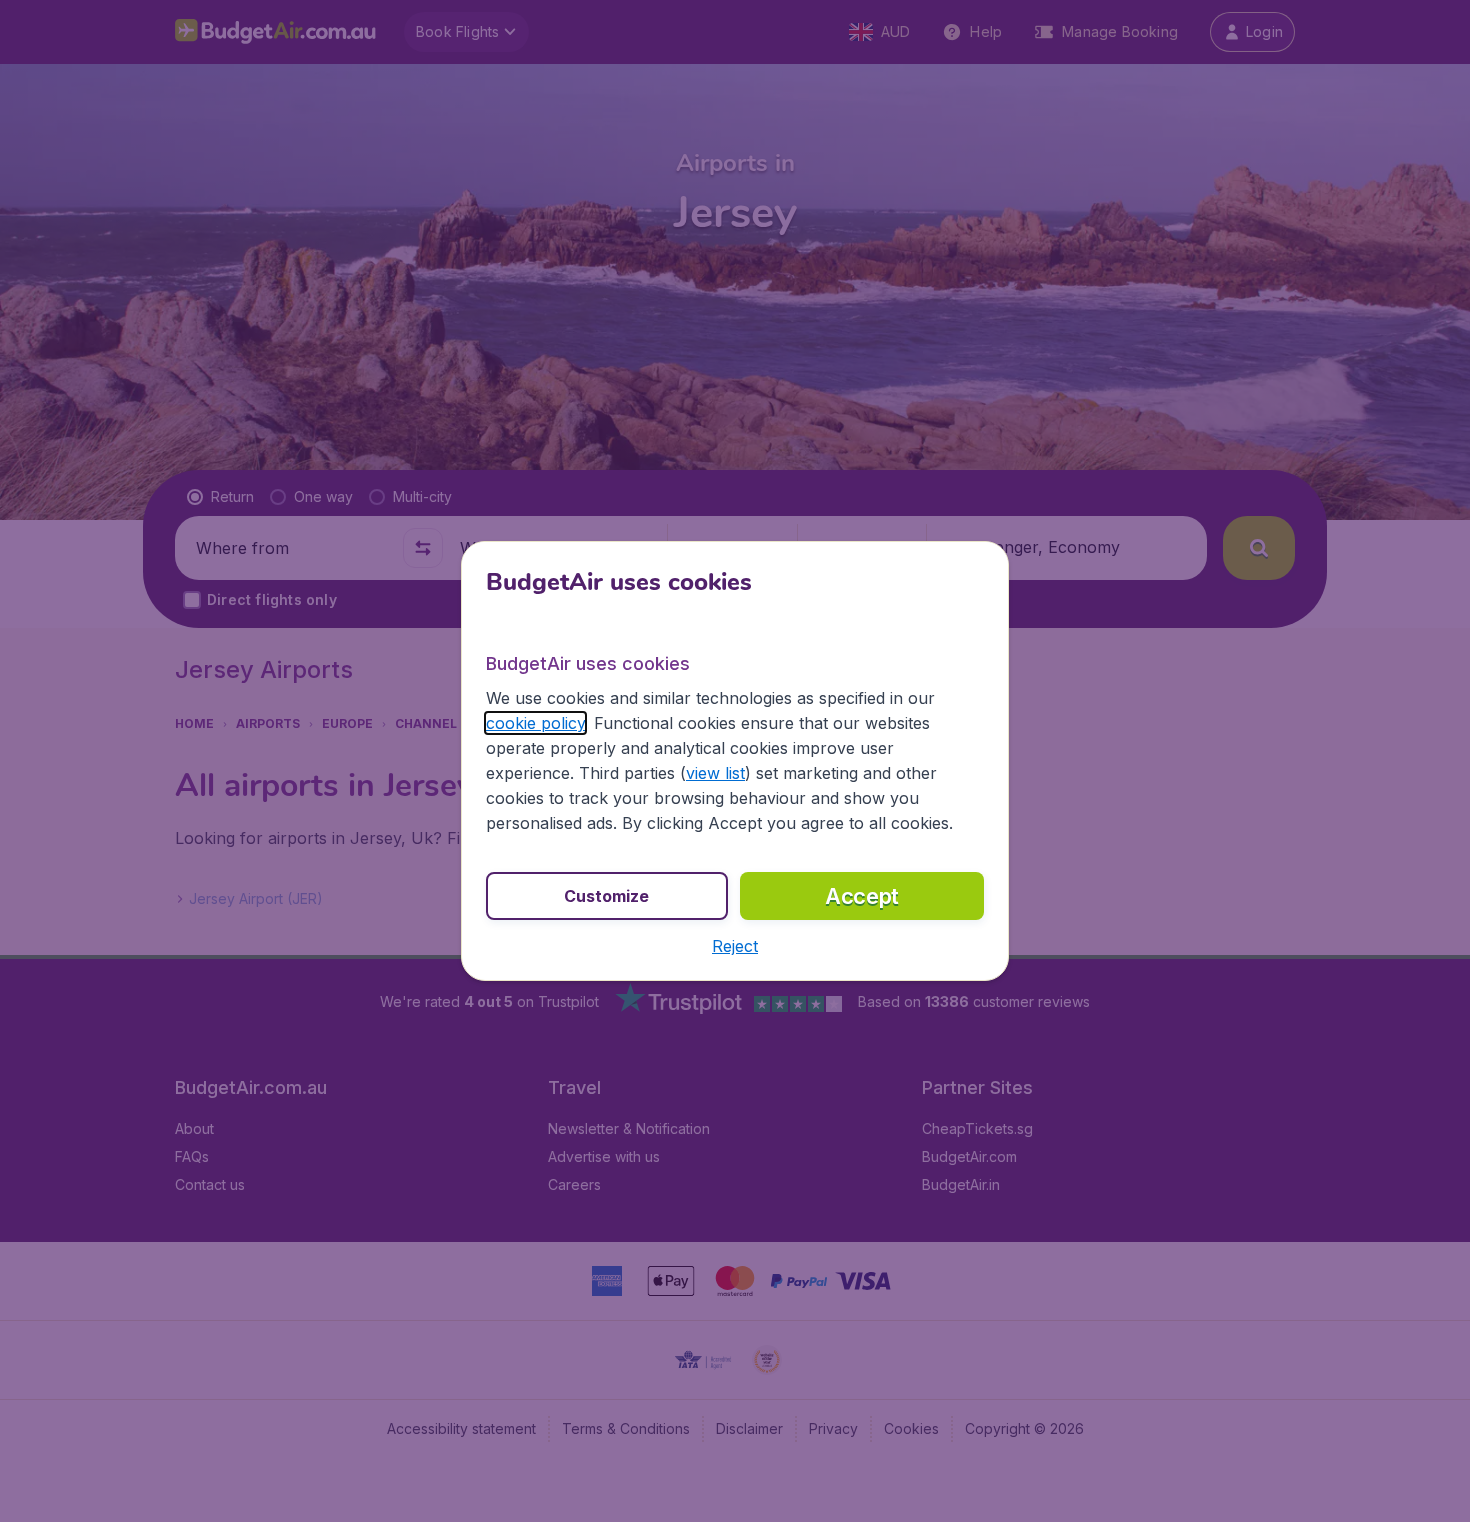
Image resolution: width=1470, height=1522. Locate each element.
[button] (735, 946)
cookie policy (535, 723)
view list (715, 773)
